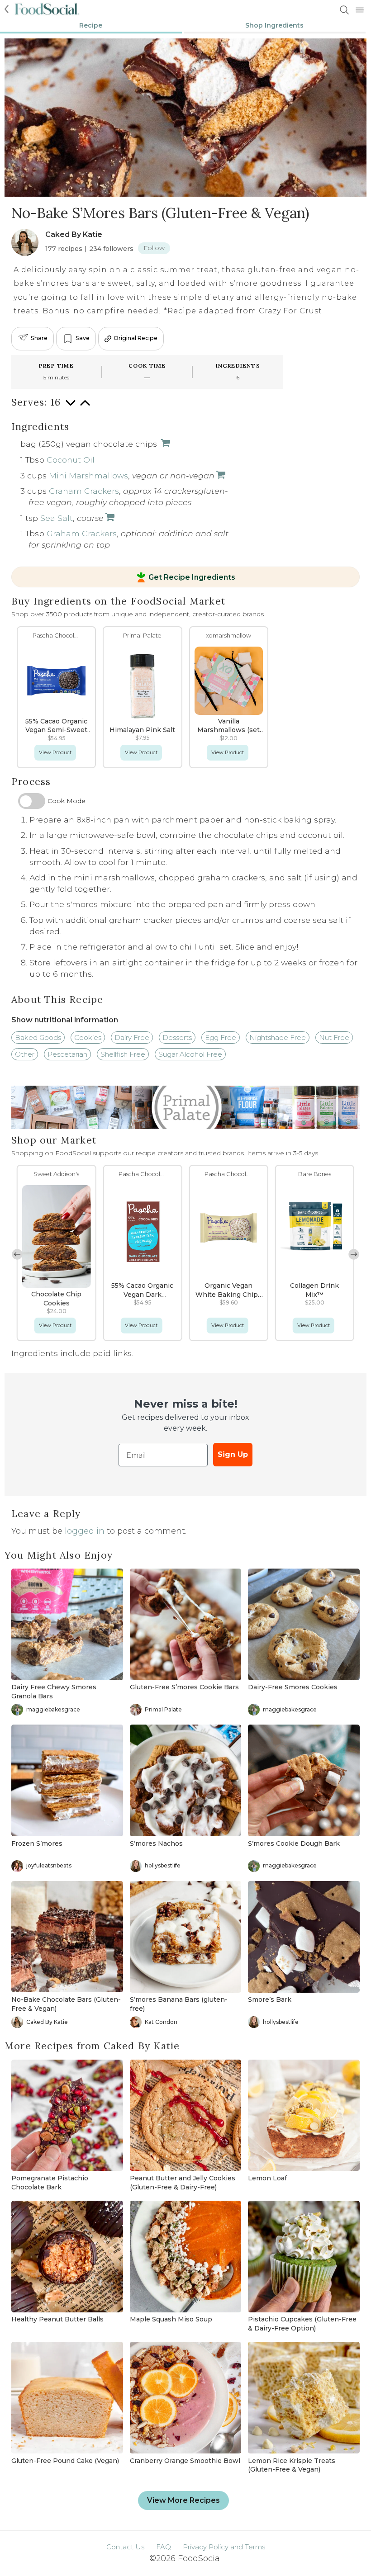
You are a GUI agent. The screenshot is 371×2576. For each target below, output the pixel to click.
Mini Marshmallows (88, 475)
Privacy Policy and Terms (224, 2547)
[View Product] (165, 444)
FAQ (164, 2547)
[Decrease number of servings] (71, 407)
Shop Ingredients (274, 25)
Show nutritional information (65, 1020)
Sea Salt (57, 518)
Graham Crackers (84, 491)
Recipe (91, 25)
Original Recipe (136, 338)
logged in (85, 1531)
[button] (354, 1254)
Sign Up (233, 1454)
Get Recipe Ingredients (192, 577)
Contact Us (125, 2547)
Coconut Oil (71, 460)
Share (39, 338)
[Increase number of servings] (85, 407)
